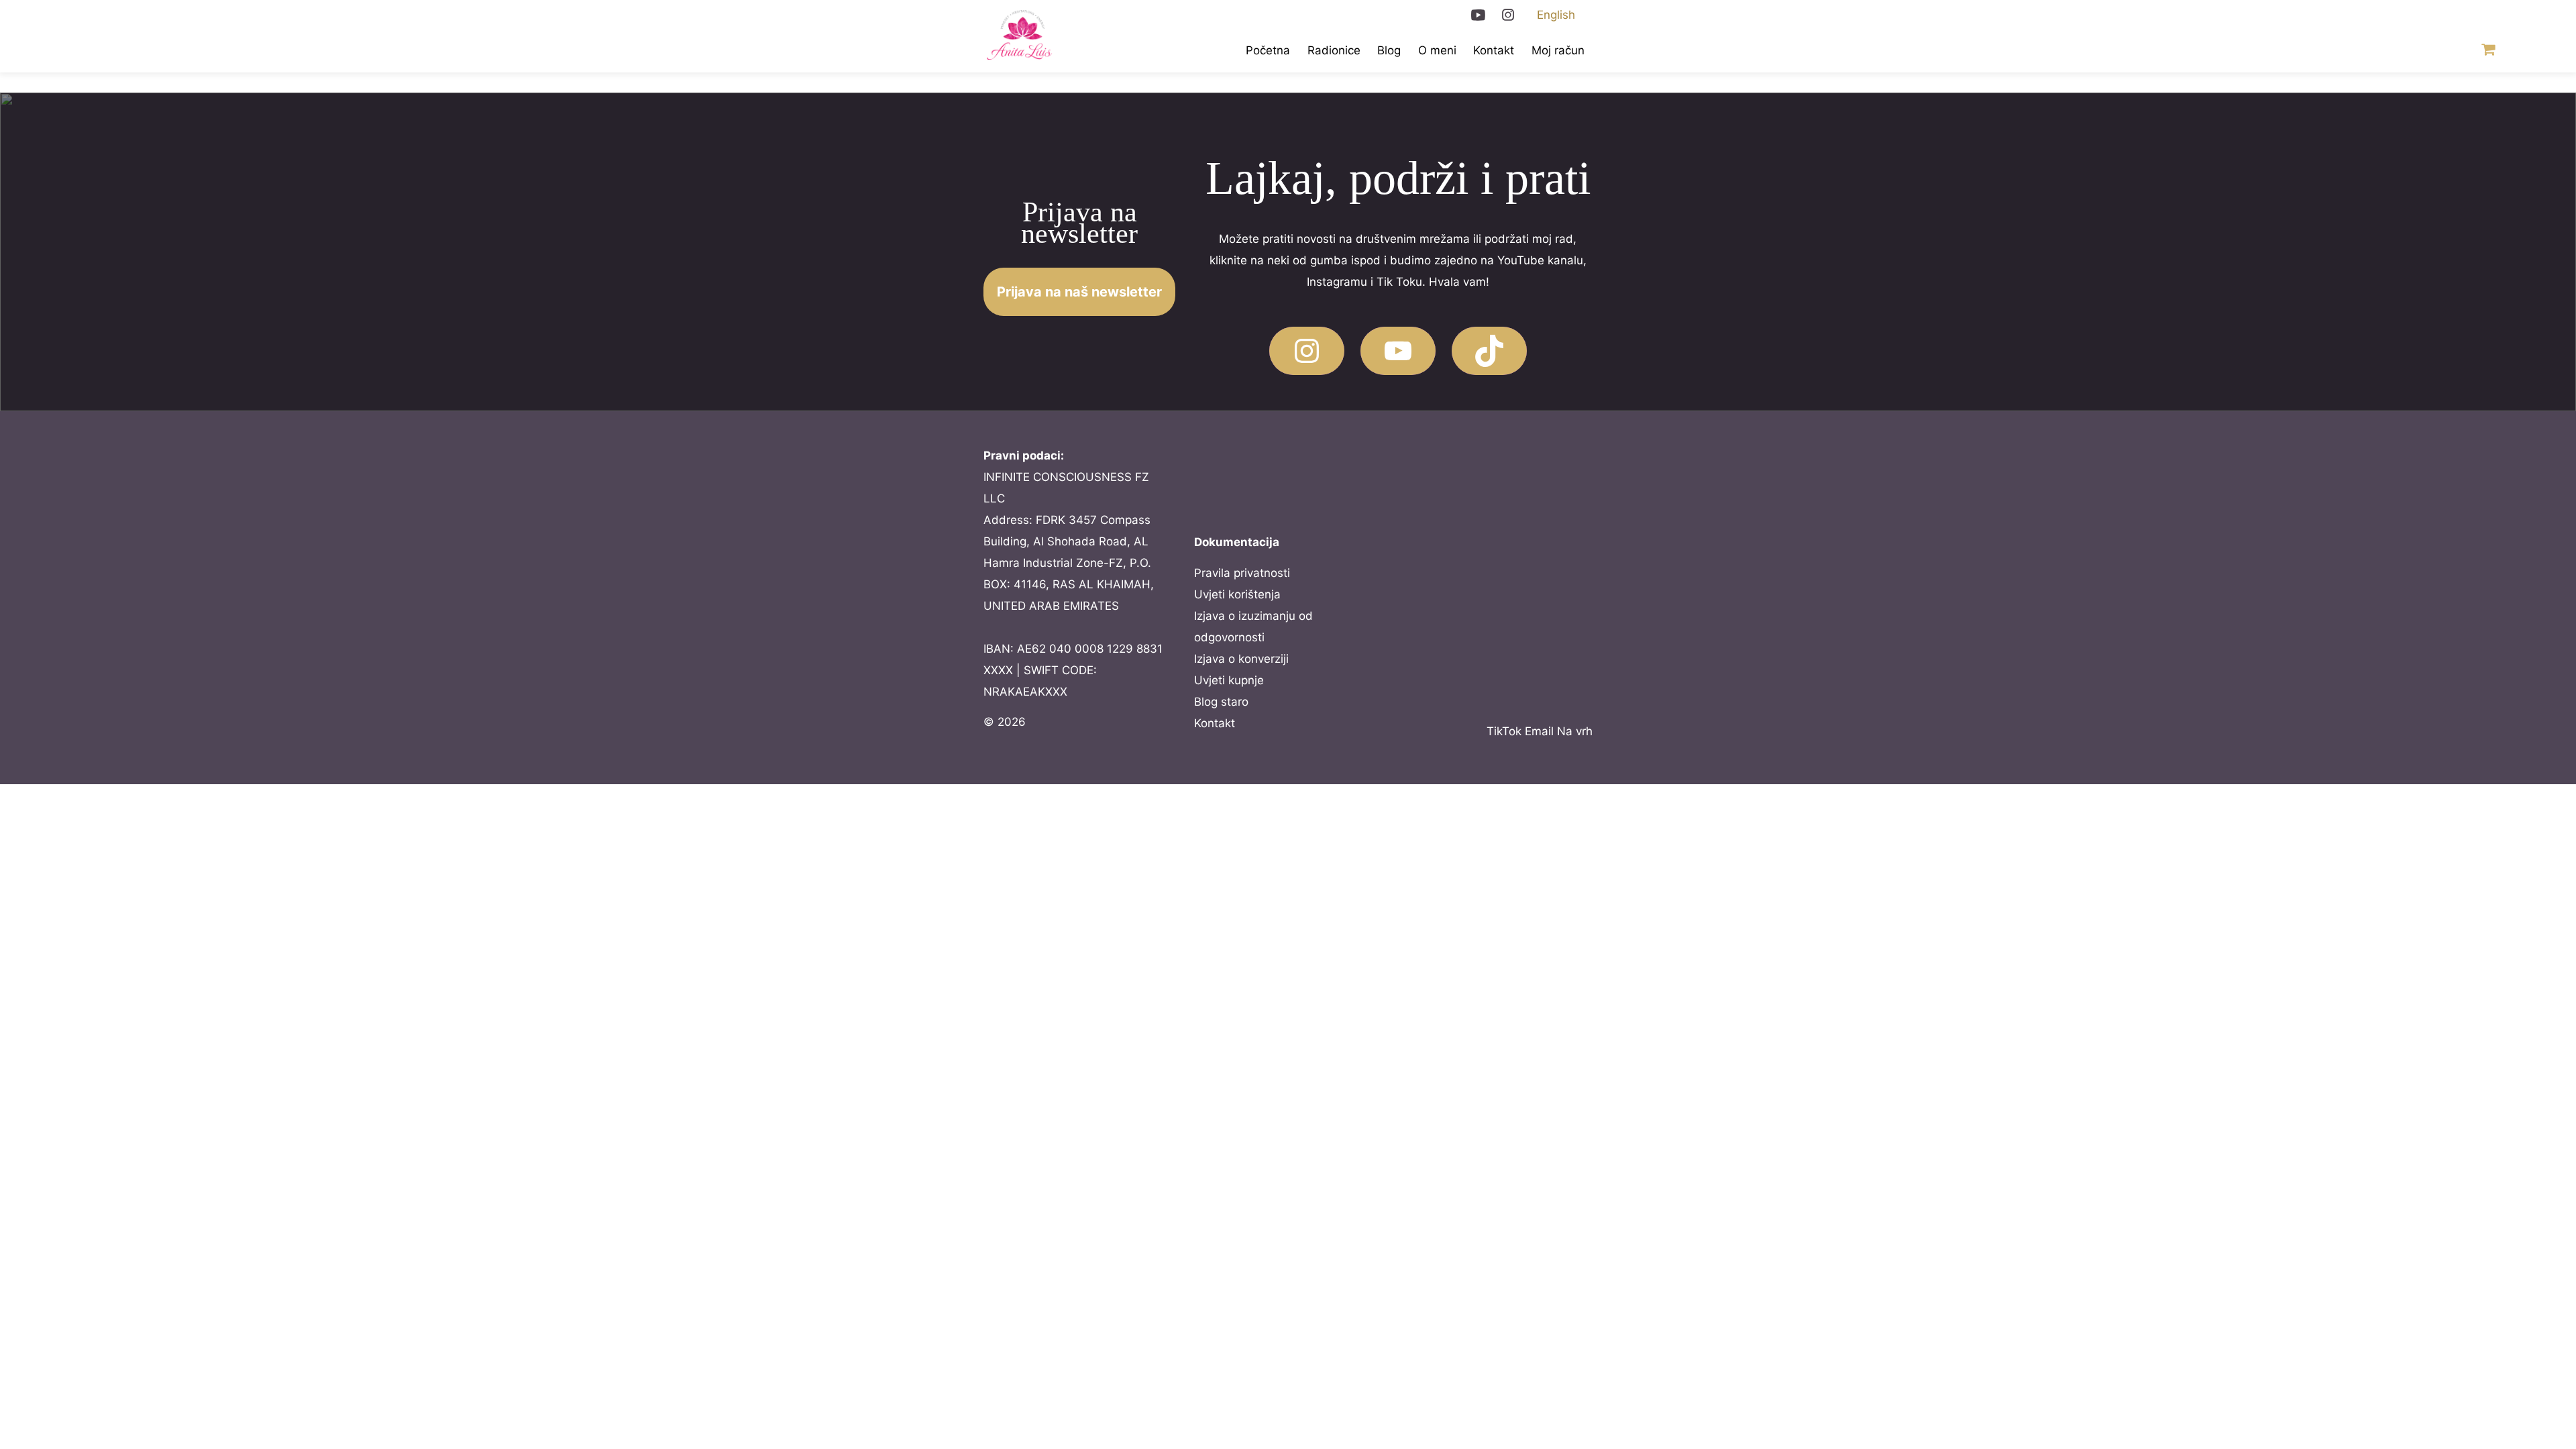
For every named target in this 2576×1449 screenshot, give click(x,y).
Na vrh (1575, 731)
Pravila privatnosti (1242, 573)
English (1556, 15)
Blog (1389, 50)
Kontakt (1494, 50)
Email (1539, 731)
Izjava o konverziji (1241, 659)
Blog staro (1221, 702)
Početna (1268, 50)
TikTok (1504, 731)
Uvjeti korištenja (1237, 594)
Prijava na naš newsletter (1079, 292)
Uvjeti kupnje (1229, 680)
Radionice (1334, 50)
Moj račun (1558, 50)
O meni (1437, 50)
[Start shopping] (2486, 51)
